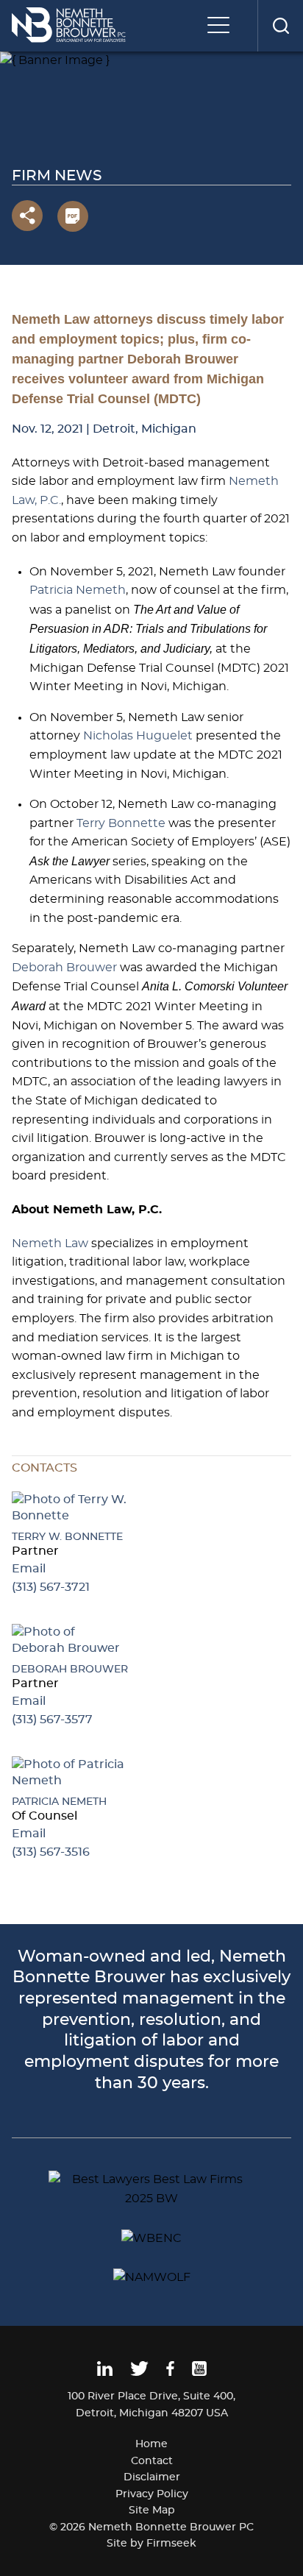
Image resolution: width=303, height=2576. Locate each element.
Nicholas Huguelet (138, 736)
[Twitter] (139, 2373)
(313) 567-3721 (51, 1587)
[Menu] (222, 26)
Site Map (152, 2511)
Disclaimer (152, 2477)
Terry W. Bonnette (67, 1537)
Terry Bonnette (121, 823)
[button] (27, 216)
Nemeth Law (50, 1243)
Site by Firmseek (151, 2544)
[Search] (280, 26)
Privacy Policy (152, 2494)
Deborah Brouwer (64, 968)
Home (151, 2444)
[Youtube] (199, 2373)
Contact (152, 2461)
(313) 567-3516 (51, 1852)
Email (29, 1569)
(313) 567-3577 (52, 1720)
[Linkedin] (105, 2373)
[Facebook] (170, 2373)
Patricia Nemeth (78, 590)
